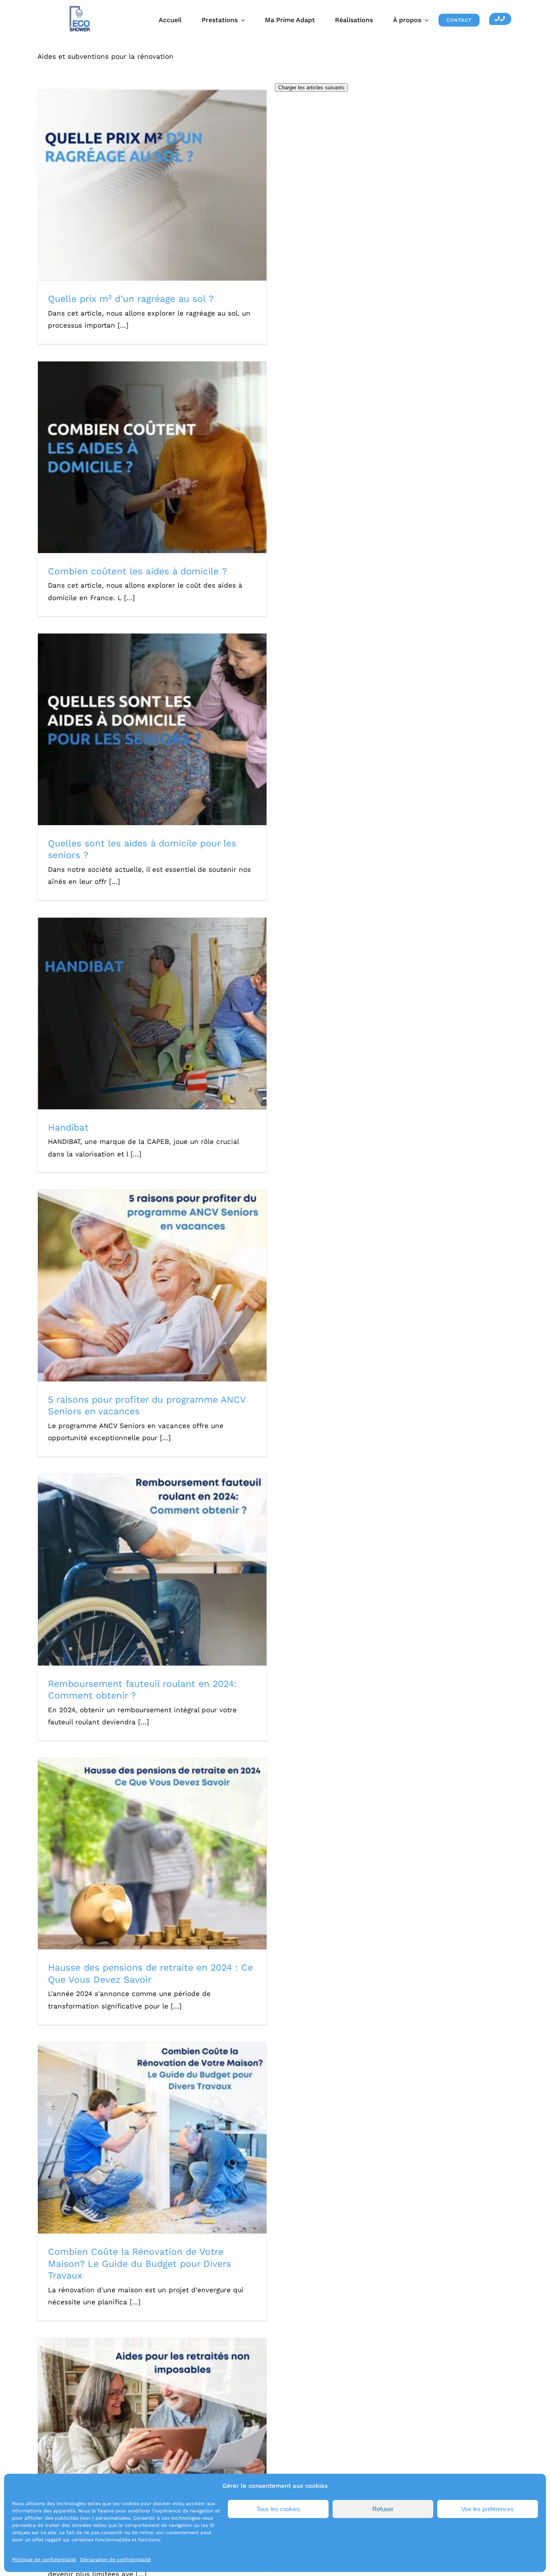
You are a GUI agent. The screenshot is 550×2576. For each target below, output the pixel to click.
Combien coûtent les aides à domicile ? (142, 450)
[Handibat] (152, 1013)
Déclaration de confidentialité (116, 2559)
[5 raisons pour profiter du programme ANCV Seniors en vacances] (152, 1286)
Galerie (162, 178)
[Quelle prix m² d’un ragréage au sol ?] (152, 185)
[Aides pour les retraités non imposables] (152, 2434)
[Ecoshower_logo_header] (80, 9)
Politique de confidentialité (44, 2559)
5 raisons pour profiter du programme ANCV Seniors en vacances (142, 1275)
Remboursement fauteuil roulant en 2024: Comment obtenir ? (142, 1563)
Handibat (142, 1006)
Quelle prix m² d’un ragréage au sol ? (142, 178)
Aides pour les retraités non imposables (142, 2427)
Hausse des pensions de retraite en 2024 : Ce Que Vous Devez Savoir (142, 1842)
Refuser (383, 2509)
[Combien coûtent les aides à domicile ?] (152, 457)
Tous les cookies (278, 2509)
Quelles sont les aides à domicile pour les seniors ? (142, 722)
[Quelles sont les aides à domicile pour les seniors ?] (152, 729)
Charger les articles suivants (311, 88)
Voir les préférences (488, 2509)
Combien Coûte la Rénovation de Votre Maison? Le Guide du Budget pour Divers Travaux (142, 2127)
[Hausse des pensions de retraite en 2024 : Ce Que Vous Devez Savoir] (152, 1854)
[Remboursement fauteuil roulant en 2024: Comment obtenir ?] (152, 1570)
